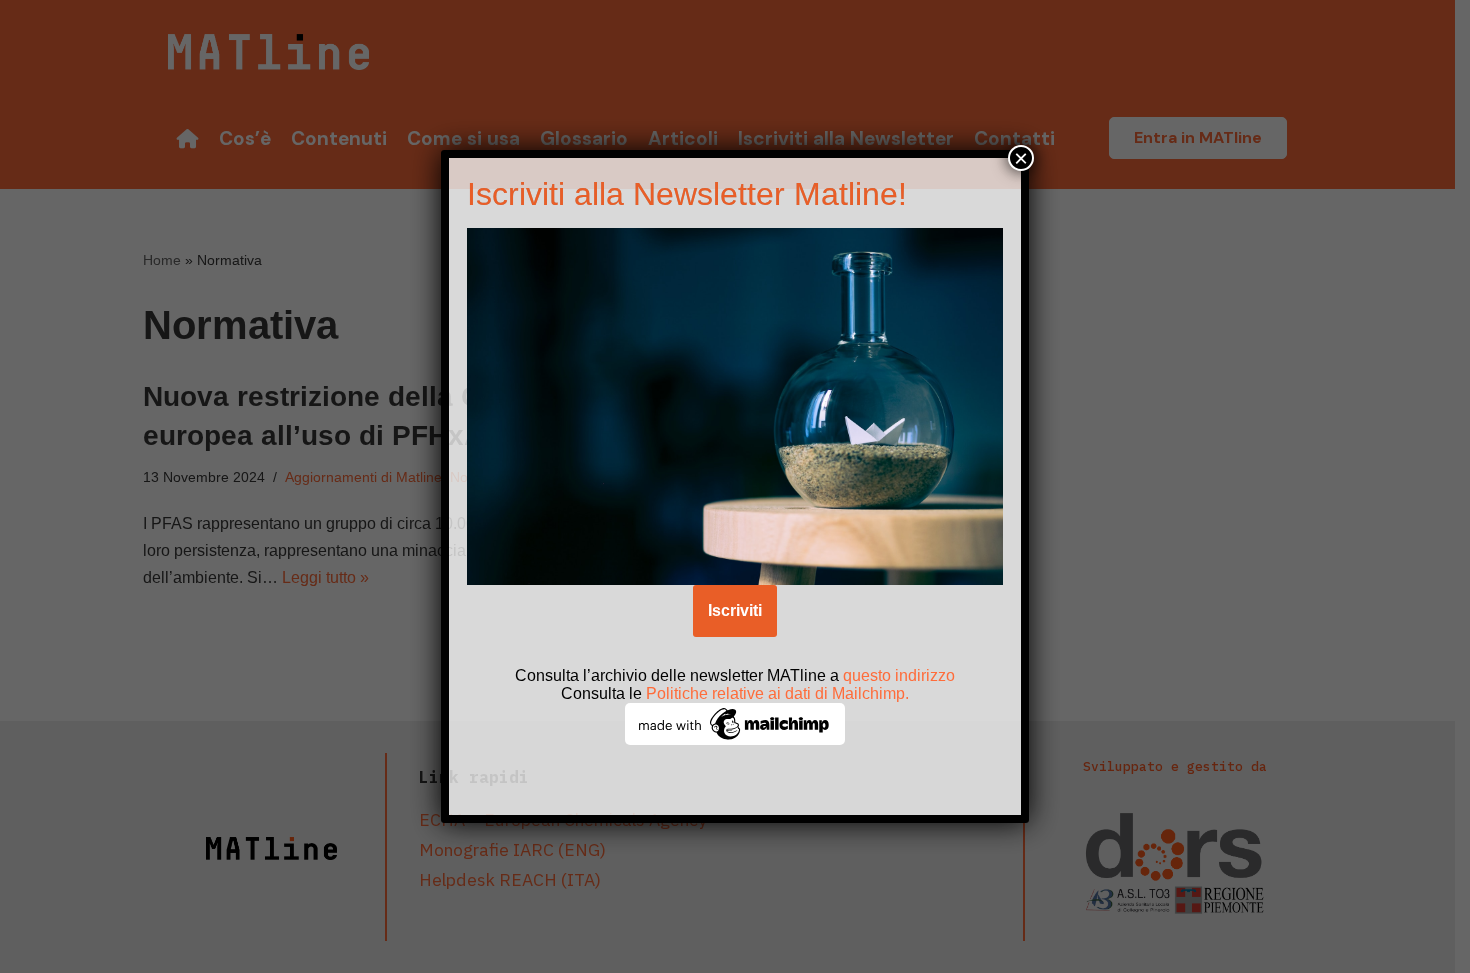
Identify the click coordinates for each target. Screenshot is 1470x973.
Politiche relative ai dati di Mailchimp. (777, 693)
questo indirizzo (899, 675)
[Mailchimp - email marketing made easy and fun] (735, 739)
